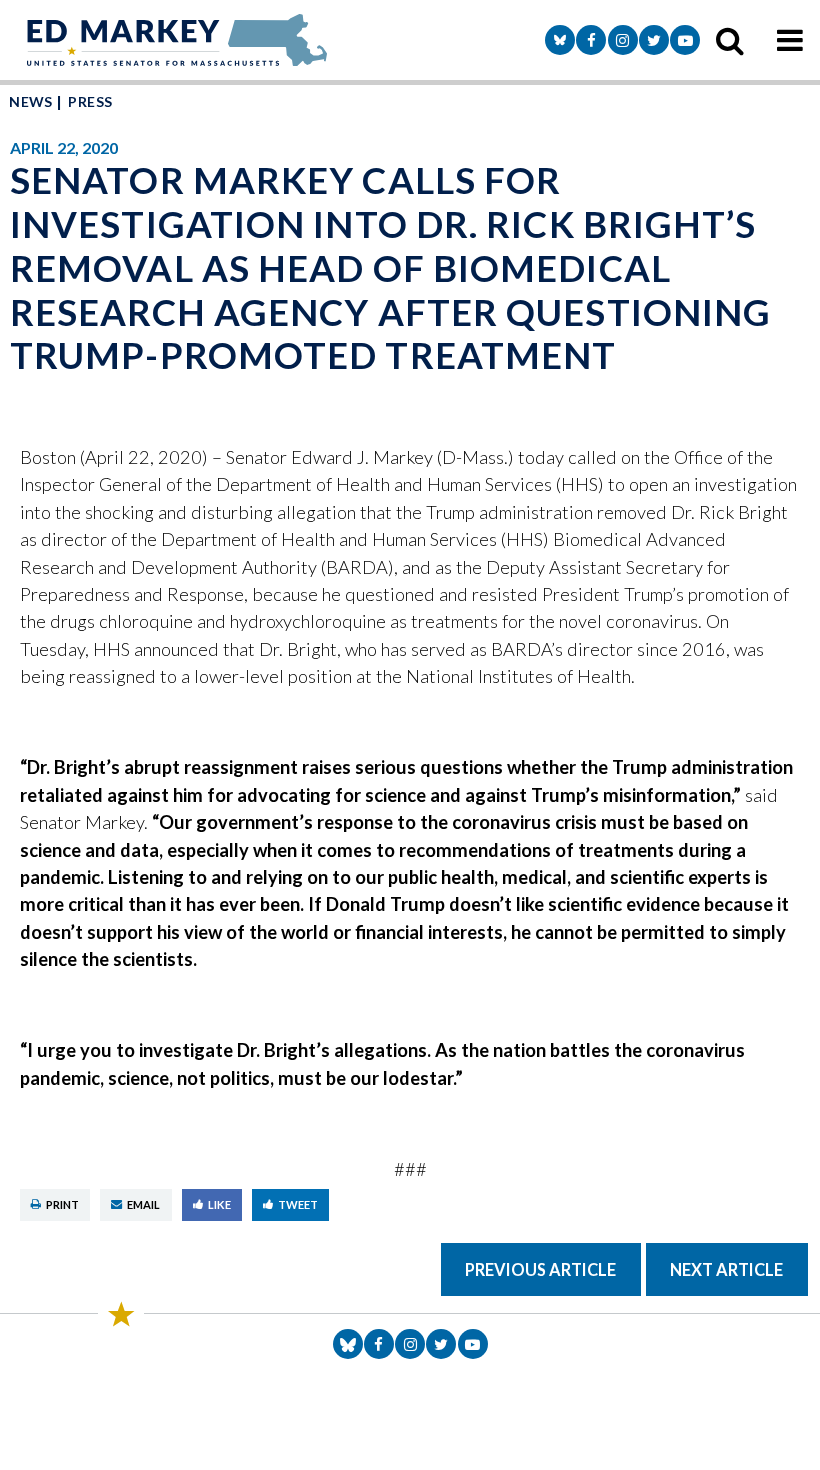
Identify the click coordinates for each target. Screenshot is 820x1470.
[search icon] (730, 40)
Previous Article (540, 1269)
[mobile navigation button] (790, 40)
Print (62, 1204)
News (31, 101)
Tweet (298, 1204)
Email (143, 1204)
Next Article (726, 1269)
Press (90, 101)
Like (219, 1204)
